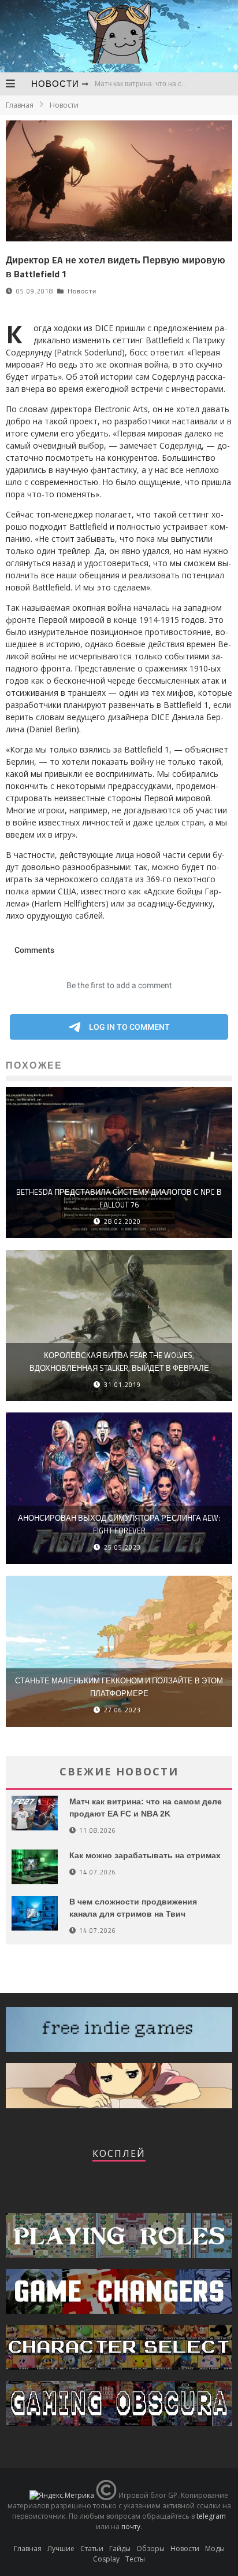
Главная (20, 105)
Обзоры (150, 2549)
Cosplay (106, 2559)
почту (131, 2527)
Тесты (135, 2559)
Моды (215, 2549)
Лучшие (61, 2549)
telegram (211, 2516)
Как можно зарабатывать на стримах (145, 1855)
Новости (55, 84)
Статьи (92, 2549)
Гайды (120, 2549)
